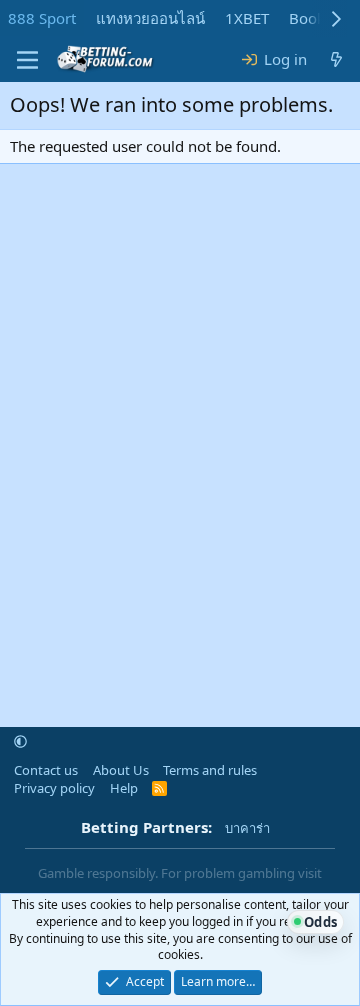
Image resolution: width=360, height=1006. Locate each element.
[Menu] (27, 60)
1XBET (247, 18)
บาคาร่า (247, 828)
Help (124, 788)
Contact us (46, 770)
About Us (121, 770)
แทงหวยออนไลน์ (150, 18)
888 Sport (42, 18)
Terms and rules (210, 770)
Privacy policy (54, 788)
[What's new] (336, 59)
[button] (20, 742)
